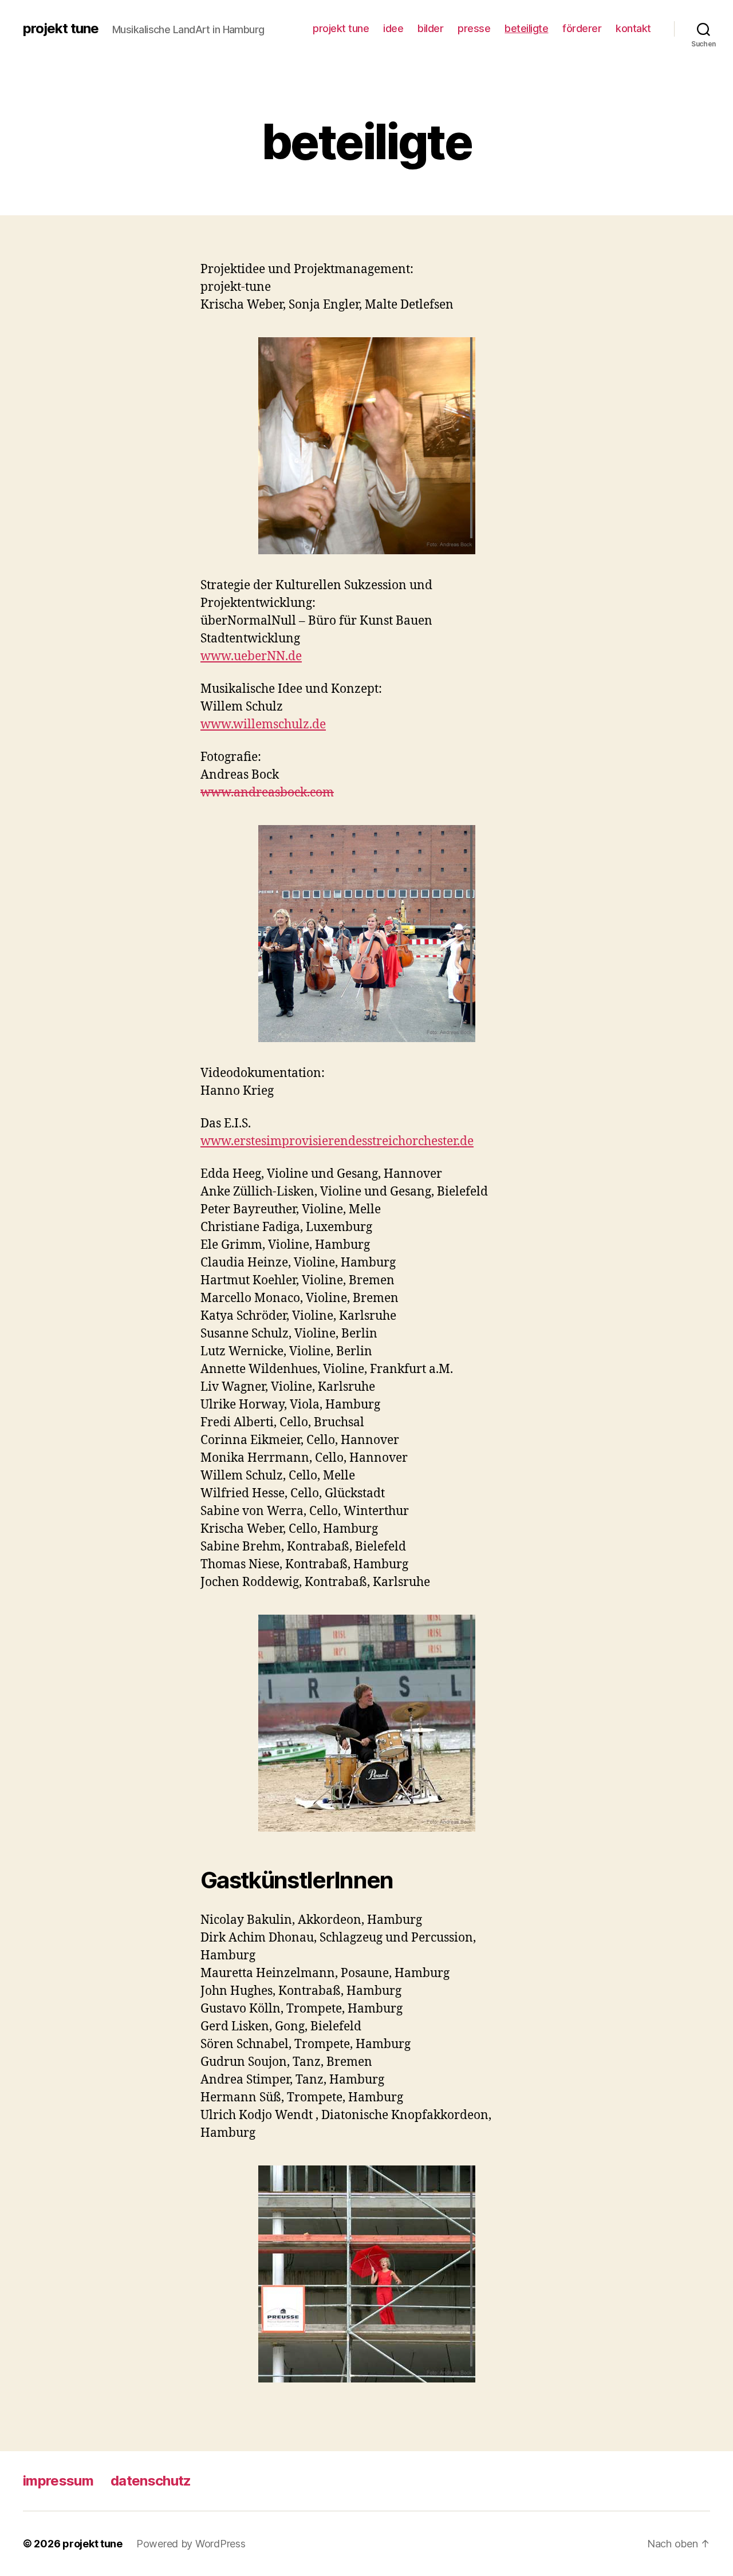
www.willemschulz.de (263, 725)
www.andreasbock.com (267, 793)
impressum (58, 2481)
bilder (430, 28)
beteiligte (526, 28)
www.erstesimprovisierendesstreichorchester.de (337, 1141)
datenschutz (151, 2481)
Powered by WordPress (191, 2544)
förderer (582, 28)
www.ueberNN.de (251, 656)
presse (474, 28)
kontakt (633, 28)
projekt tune (61, 29)
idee (393, 28)
